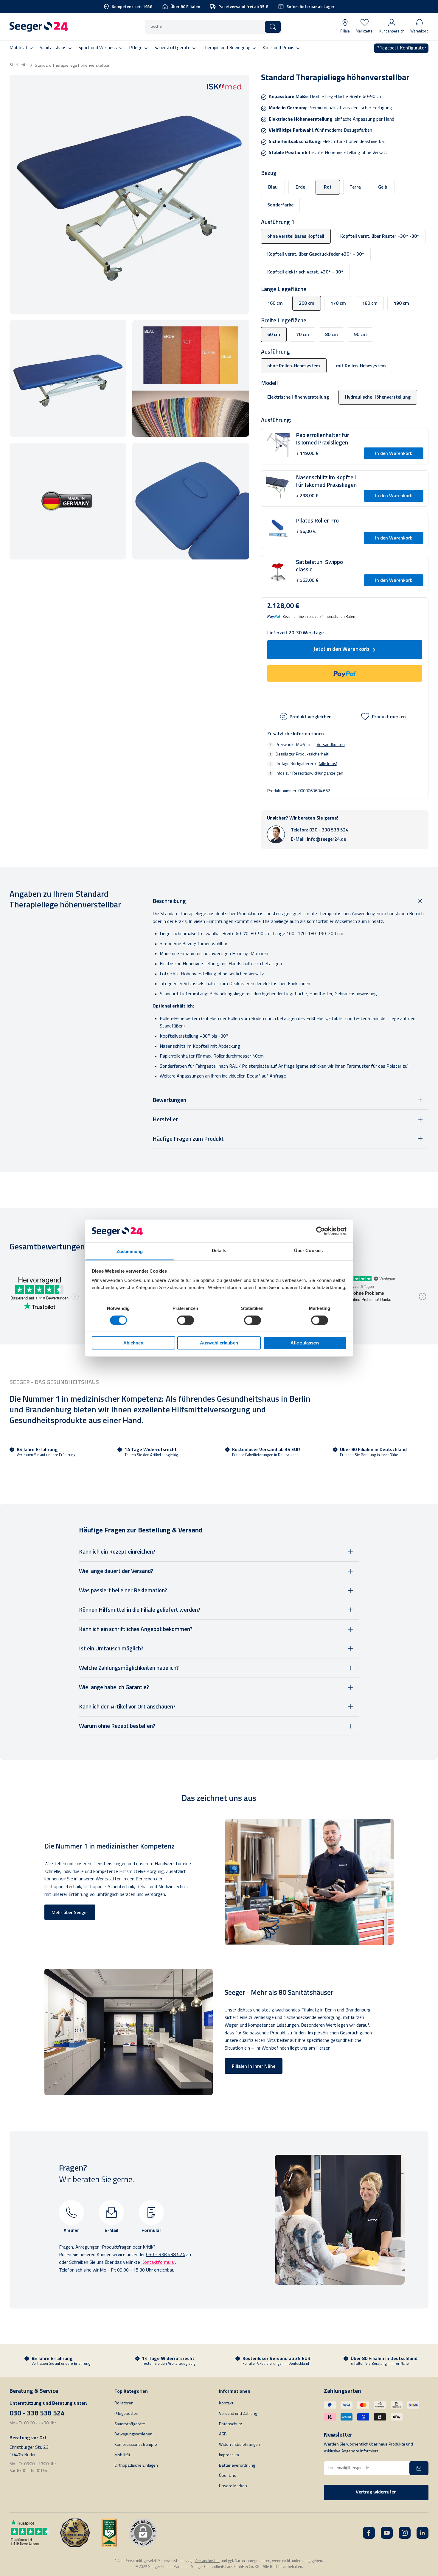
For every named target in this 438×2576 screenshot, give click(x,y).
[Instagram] (405, 2533)
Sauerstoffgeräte (130, 2424)
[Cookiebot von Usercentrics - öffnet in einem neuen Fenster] (320, 1231)
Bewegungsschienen (133, 2434)
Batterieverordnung (237, 2466)
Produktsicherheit (312, 754)
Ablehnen (133, 1343)
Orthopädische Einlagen (136, 2466)
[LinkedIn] (423, 2533)
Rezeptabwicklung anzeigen (318, 773)
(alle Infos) (328, 764)
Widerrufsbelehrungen (240, 2445)
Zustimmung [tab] (130, 1251)
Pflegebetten (126, 2414)
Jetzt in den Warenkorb (341, 650)
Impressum (229, 2455)
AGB (223, 2434)
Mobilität (122, 2455)
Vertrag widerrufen (376, 2492)
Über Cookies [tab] (308, 1250)
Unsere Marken (233, 2486)
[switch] (185, 1320)
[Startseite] (39, 27)
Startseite (19, 65)
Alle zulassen (305, 1343)
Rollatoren (124, 2403)
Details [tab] (219, 1250)
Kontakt (226, 2403)
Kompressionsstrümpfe (136, 2445)
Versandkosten (331, 744)
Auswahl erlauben (219, 1343)
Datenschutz (230, 2424)
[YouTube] (387, 2533)
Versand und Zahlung (238, 2414)
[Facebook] (369, 2533)
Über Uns (227, 2476)
